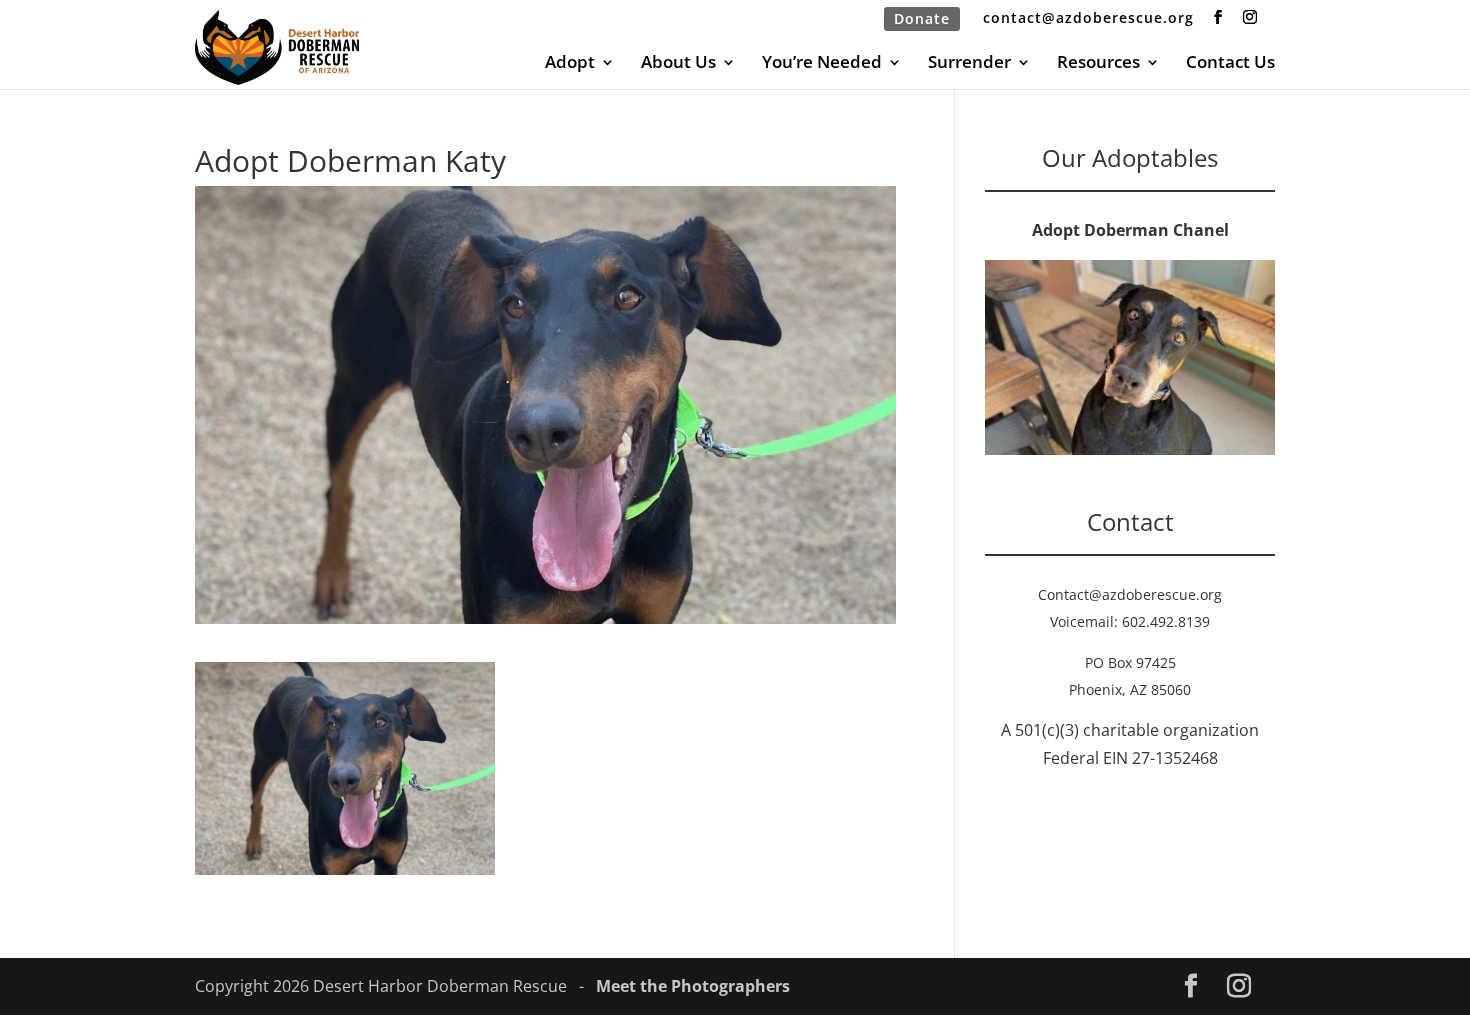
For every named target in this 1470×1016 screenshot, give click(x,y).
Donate (922, 18)
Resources (1098, 64)
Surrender (969, 64)
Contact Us (1230, 64)
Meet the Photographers (693, 986)
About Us (678, 64)
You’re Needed (822, 64)
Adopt (570, 64)
